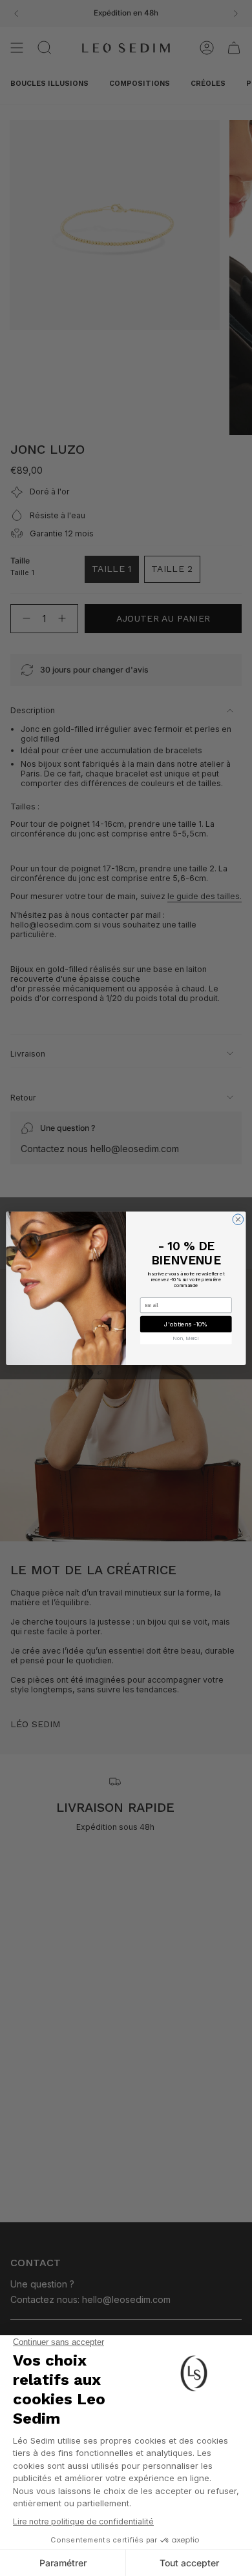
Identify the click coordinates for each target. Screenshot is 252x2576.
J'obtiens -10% (186, 1323)
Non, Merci (186, 1338)
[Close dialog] (238, 1219)
